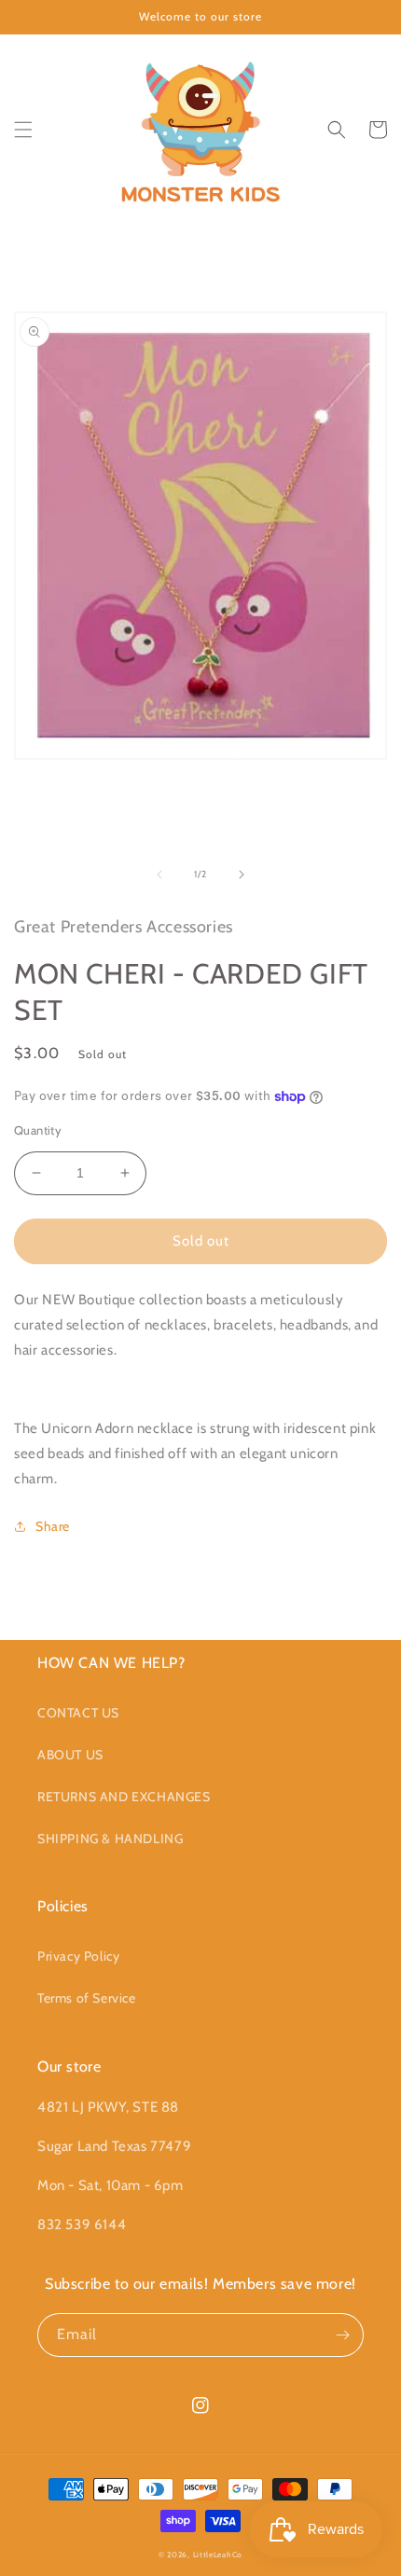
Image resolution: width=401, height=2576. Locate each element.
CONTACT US (78, 1713)
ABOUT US (70, 1755)
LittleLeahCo (218, 2555)
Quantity (38, 1130)
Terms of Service (87, 1998)
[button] (23, 130)
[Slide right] (242, 875)
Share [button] (53, 1526)
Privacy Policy (78, 1956)
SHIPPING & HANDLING (110, 1839)
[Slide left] (159, 875)
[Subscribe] (342, 2335)
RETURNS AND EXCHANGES (124, 1797)
